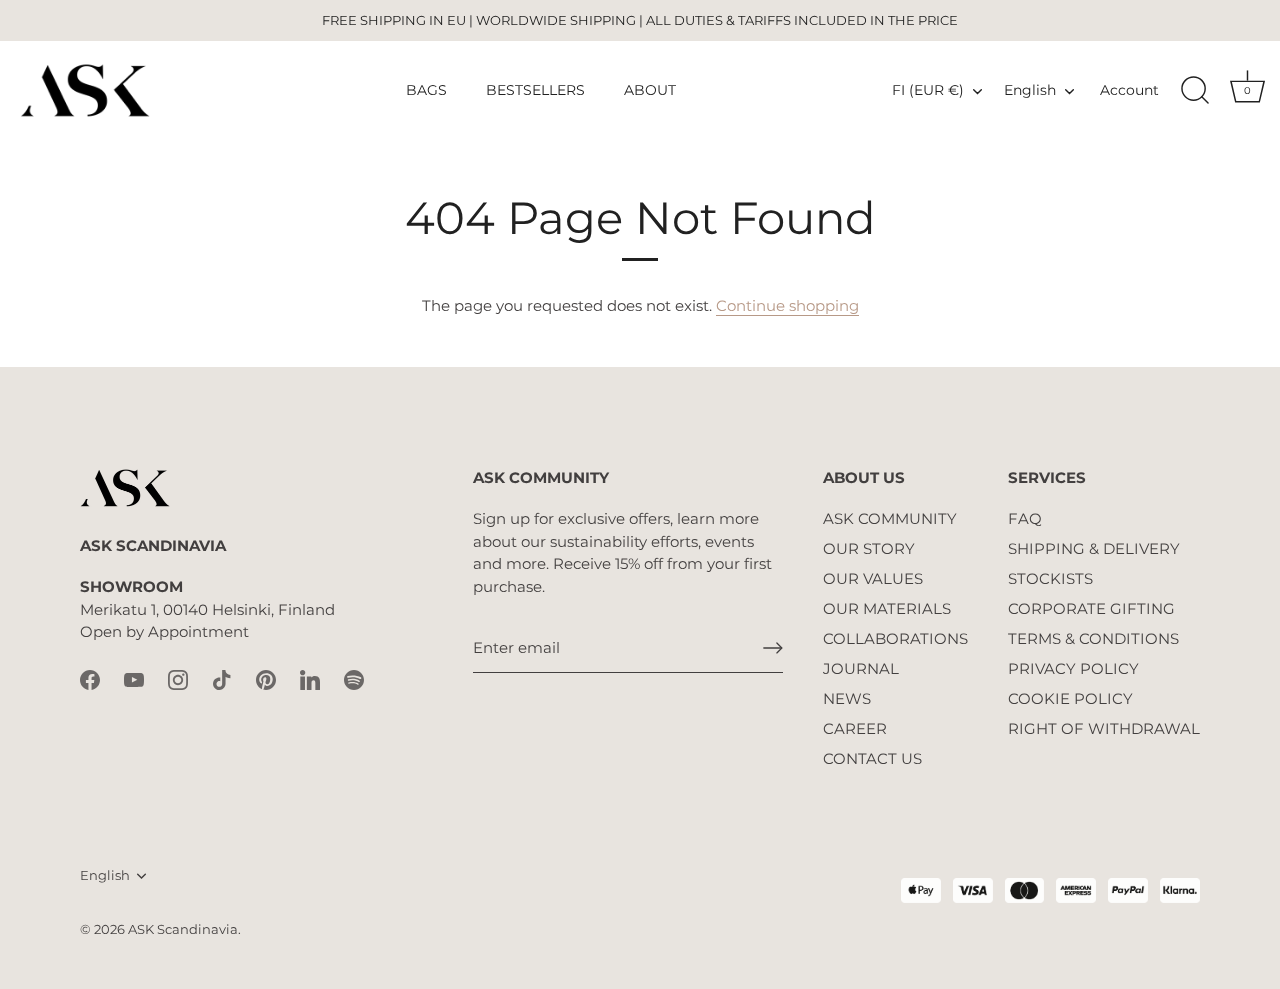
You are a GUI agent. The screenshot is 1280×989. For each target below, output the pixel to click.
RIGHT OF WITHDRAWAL (1104, 728)
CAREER (855, 728)
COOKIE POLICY (1070, 698)
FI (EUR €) (928, 90)
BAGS (426, 90)
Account (1129, 90)
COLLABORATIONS (895, 638)
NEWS (847, 698)
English (1030, 90)
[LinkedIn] (310, 678)
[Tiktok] (222, 678)
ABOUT (650, 90)
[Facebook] (90, 678)
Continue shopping (787, 305)
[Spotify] (354, 678)
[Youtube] (134, 678)
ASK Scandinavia (183, 929)
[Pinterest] (266, 678)
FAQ (1025, 518)
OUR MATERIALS (887, 608)
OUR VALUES (873, 578)
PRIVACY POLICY (1073, 668)
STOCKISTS (1050, 578)
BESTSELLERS (535, 90)
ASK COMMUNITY (890, 518)
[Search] (1195, 91)
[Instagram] (178, 678)
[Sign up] (773, 648)
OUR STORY (869, 548)
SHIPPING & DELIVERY (1094, 548)
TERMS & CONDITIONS (1093, 638)
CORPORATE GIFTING (1091, 608)
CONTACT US (872, 758)
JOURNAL (861, 668)
